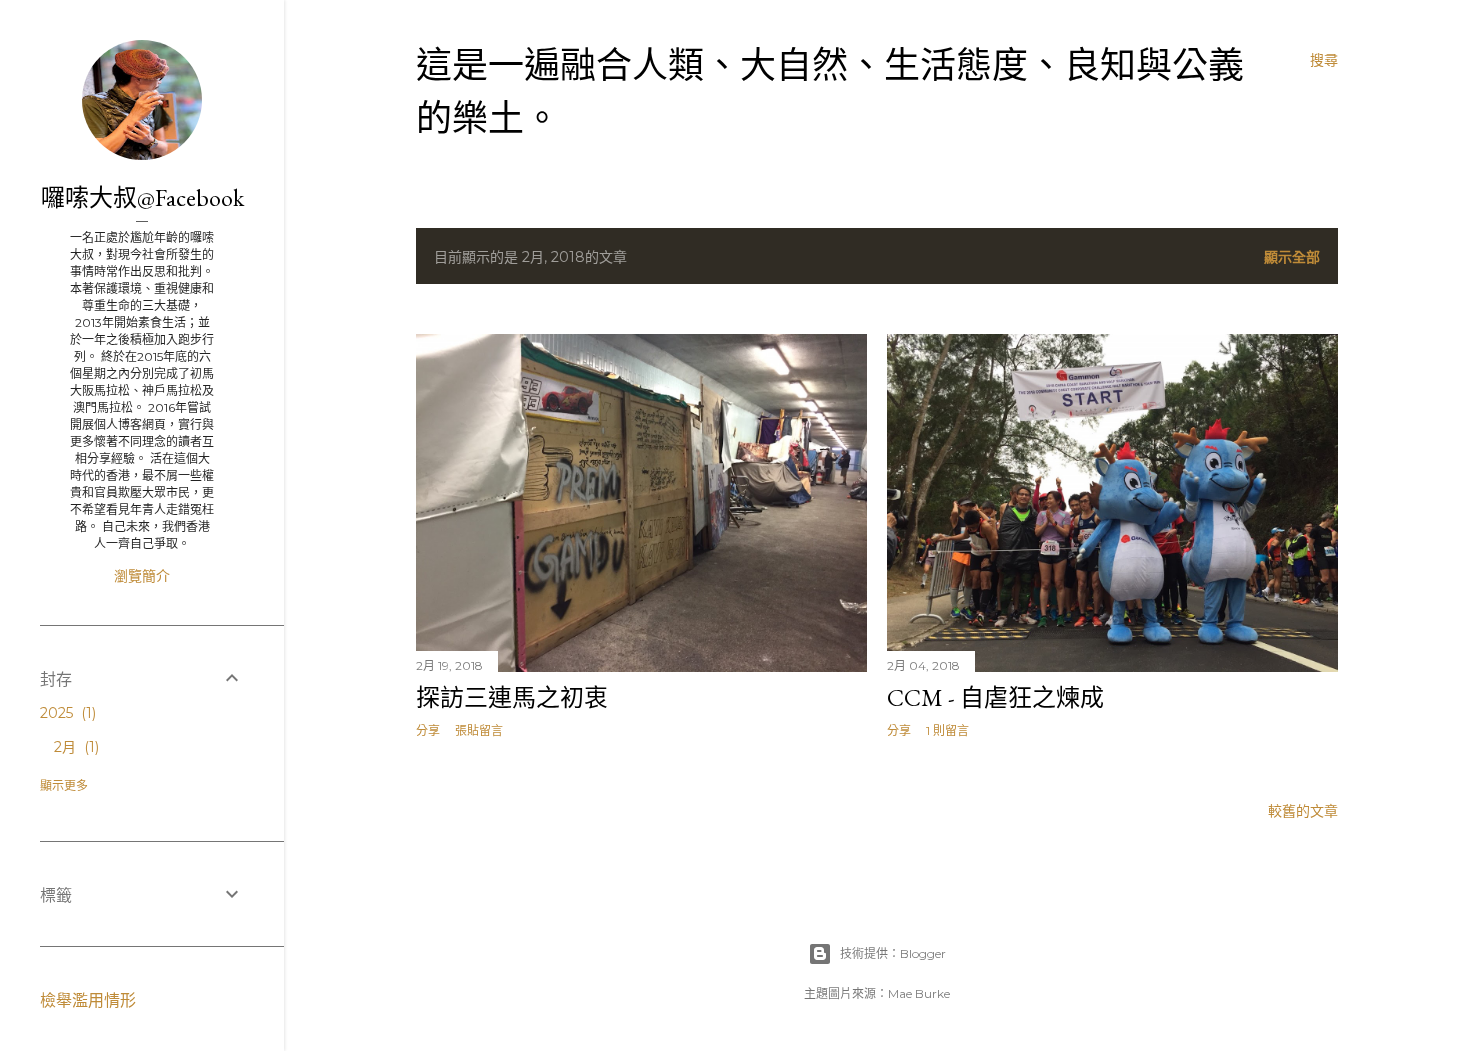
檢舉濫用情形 (88, 1000)
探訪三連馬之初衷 (512, 697)
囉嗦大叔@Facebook (142, 197)
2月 (74, 747)
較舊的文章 (1303, 811)
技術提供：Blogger (893, 953)
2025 (66, 713)
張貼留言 (479, 730)
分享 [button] (428, 730)
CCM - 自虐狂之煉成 (995, 697)
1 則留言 (947, 730)
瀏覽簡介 (142, 576)
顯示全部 (1292, 257)
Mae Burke (919, 993)
